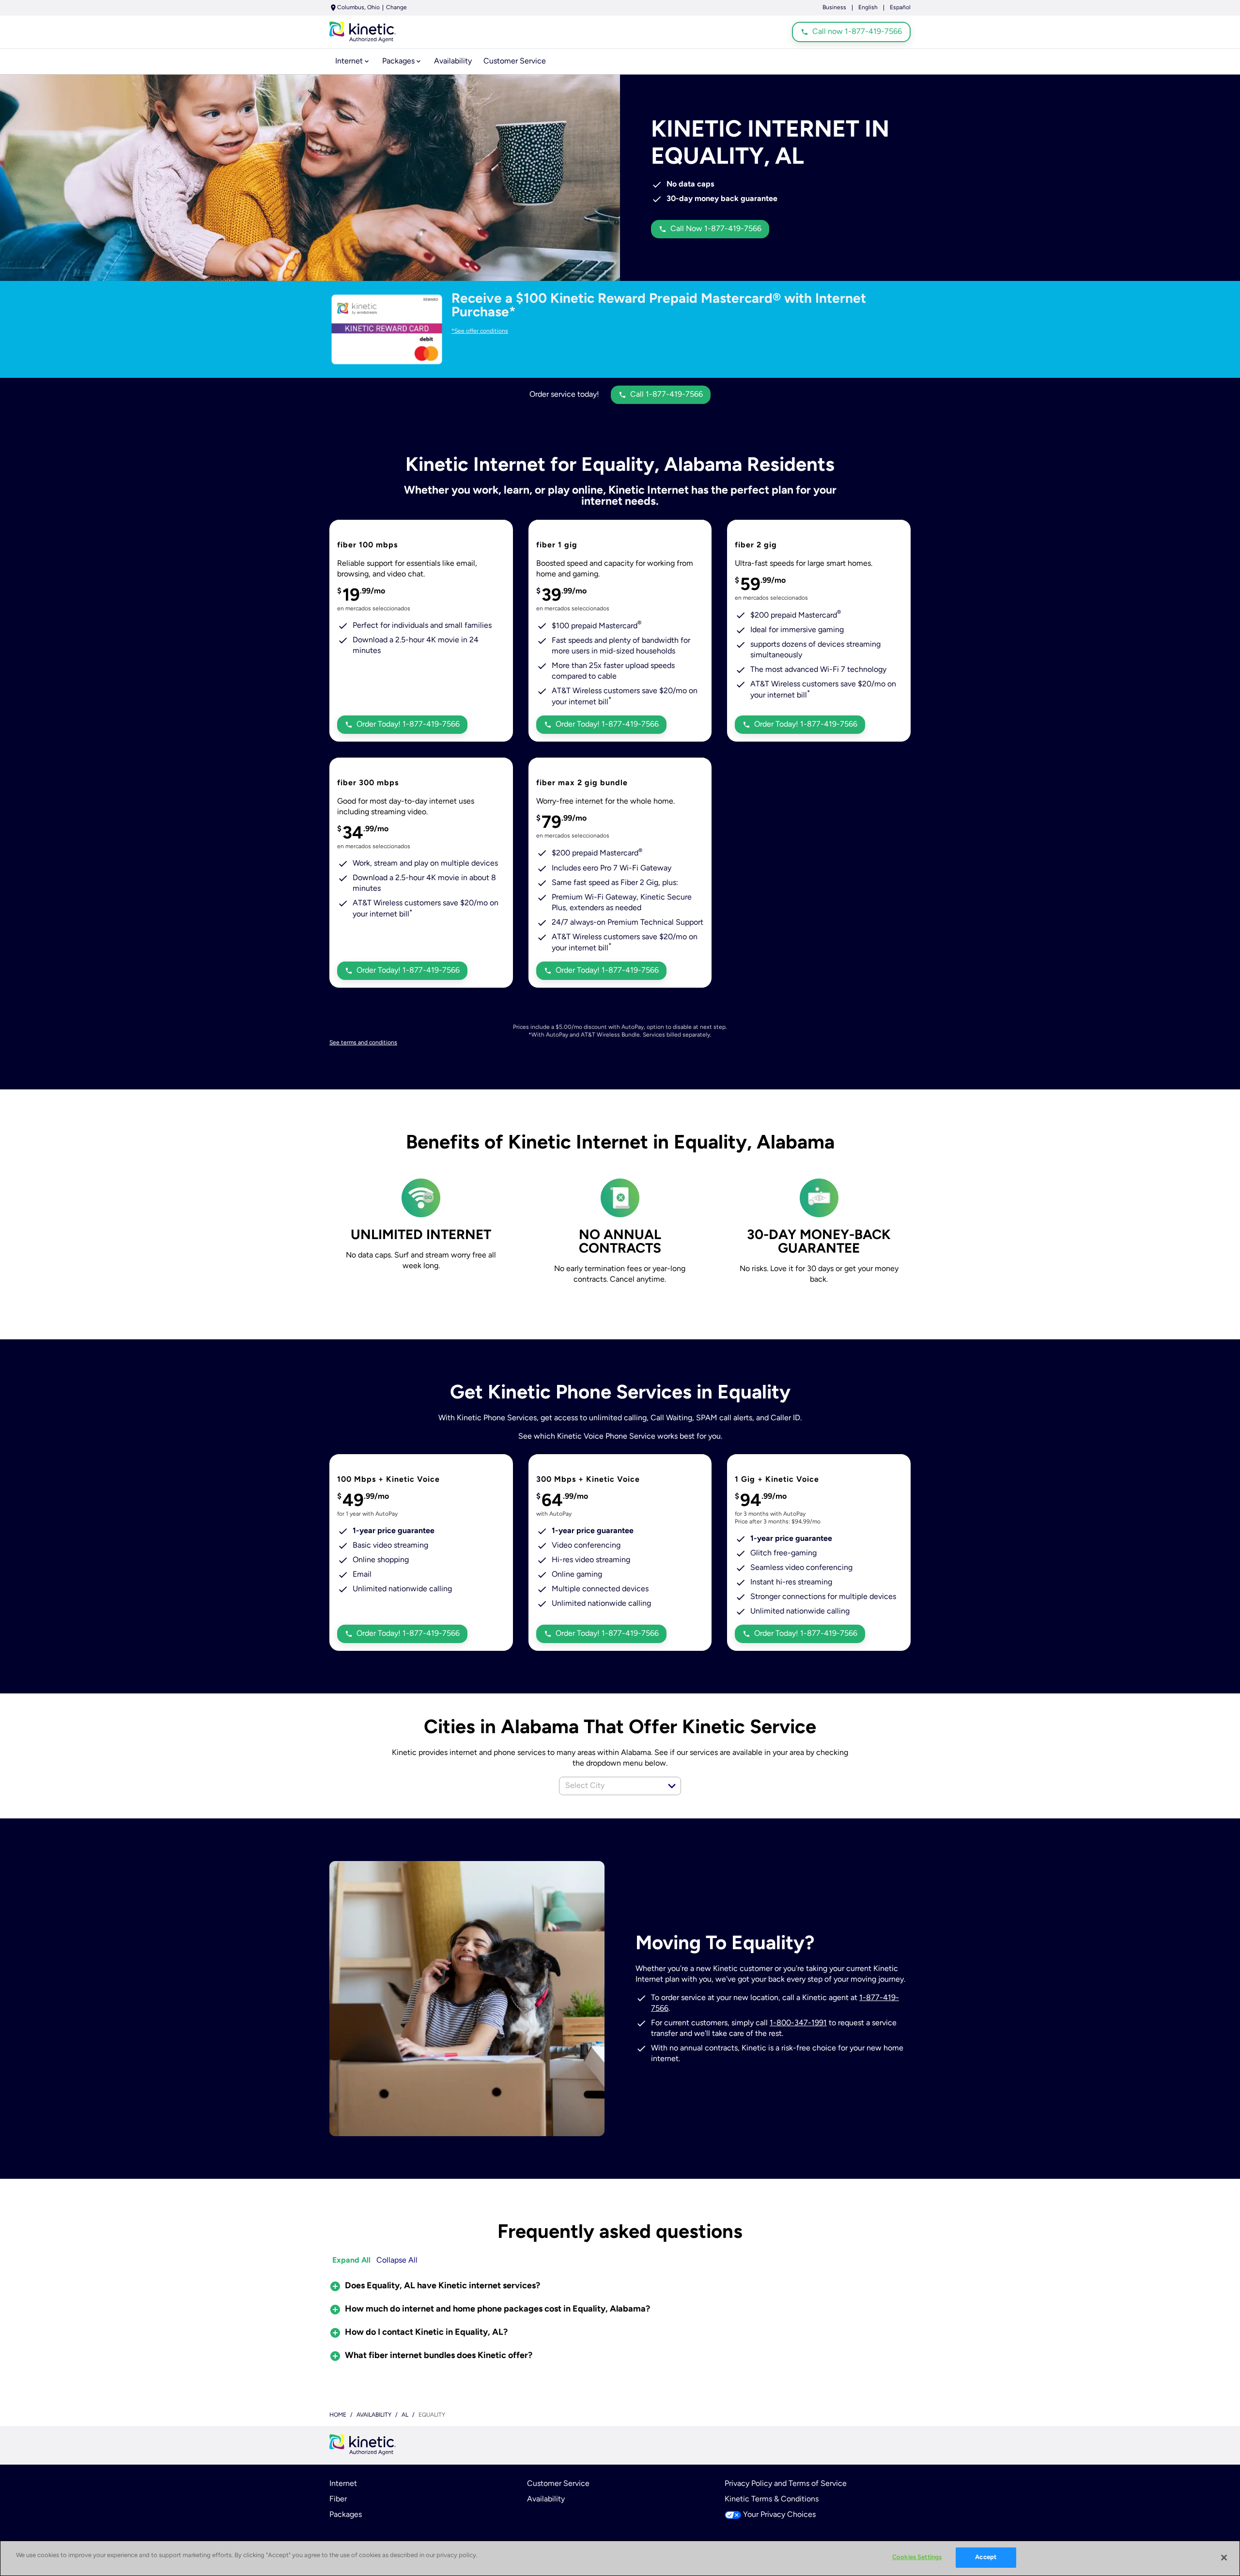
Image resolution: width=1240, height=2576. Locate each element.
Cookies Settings (917, 2557)
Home (338, 2415)
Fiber (338, 2499)
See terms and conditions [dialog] (363, 1043)
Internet (343, 2484)
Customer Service (558, 2484)
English (868, 8)
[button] (672, 1786)
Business (834, 8)
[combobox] (609, 1786)
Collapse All (397, 2261)
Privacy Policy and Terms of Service (786, 2484)
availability (374, 2415)
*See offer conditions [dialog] (480, 331)
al (405, 2415)
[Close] (1224, 2558)
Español (900, 8)
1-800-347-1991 (798, 2023)
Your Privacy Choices (779, 2515)
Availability (546, 2499)
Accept (986, 2557)
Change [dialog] (396, 8)
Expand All (351, 2261)
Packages (346, 2515)
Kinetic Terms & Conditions (772, 2499)
